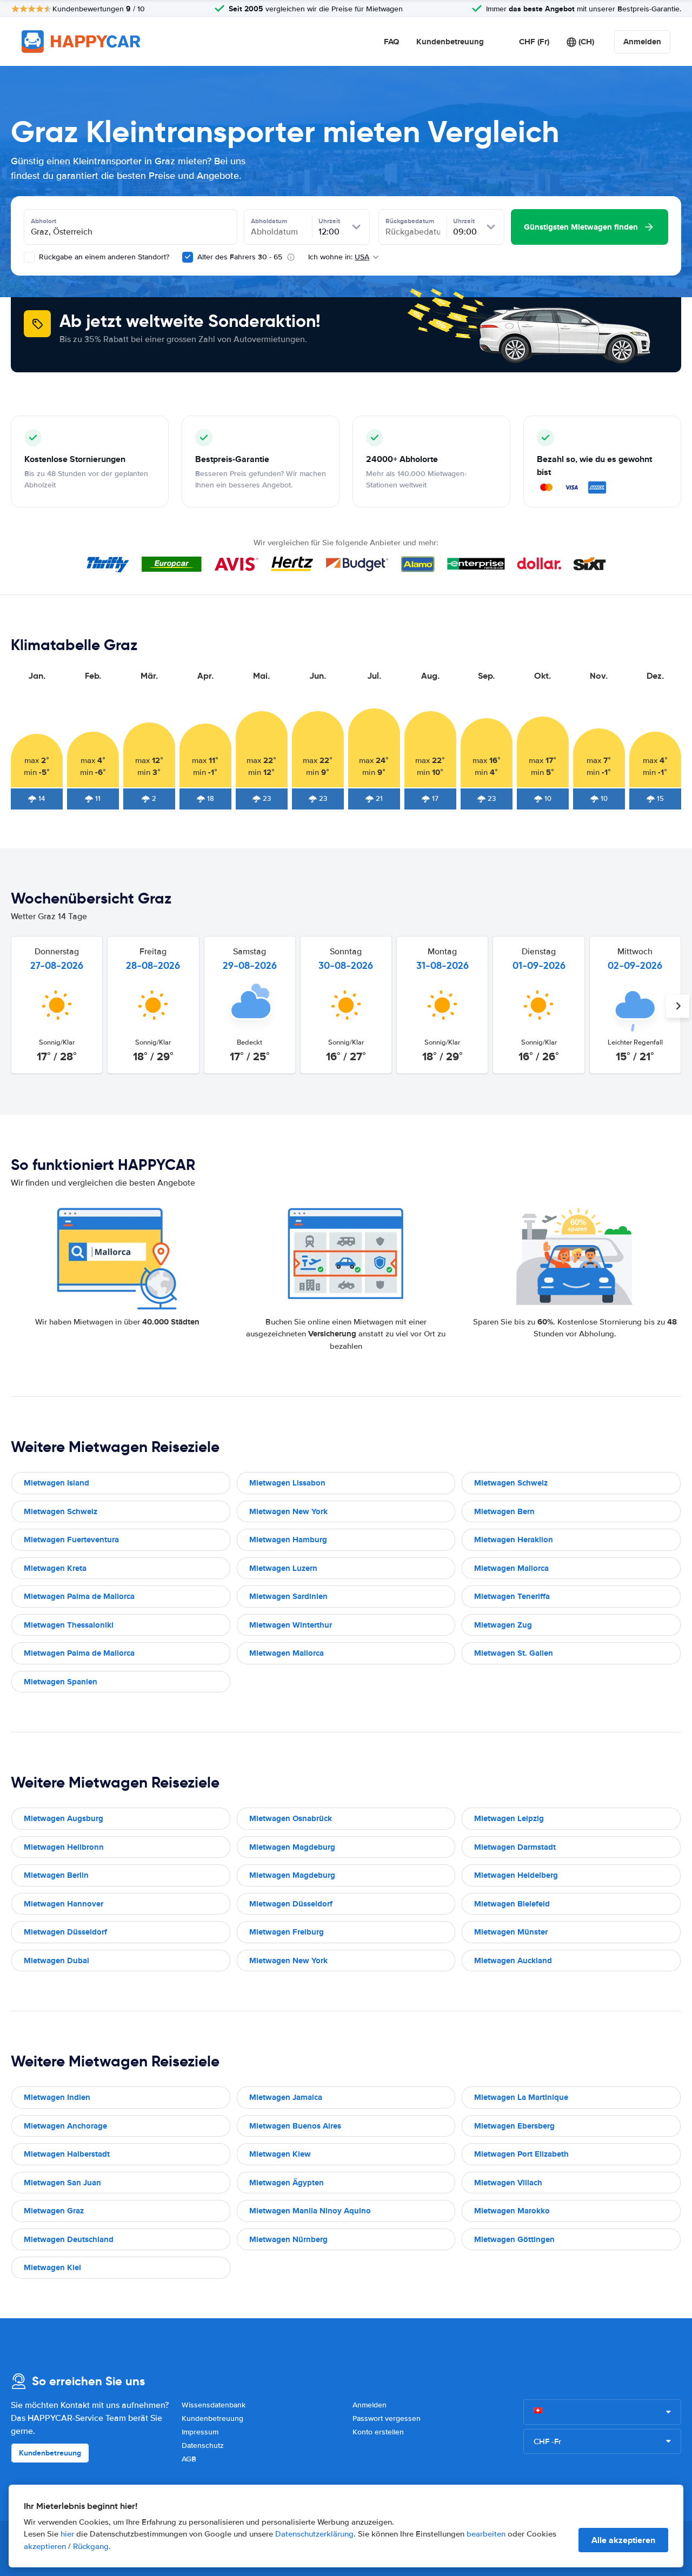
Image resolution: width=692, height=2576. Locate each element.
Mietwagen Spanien (61, 1682)
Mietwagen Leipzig (509, 1818)
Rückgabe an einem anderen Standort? (103, 257)
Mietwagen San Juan (62, 2183)
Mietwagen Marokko (512, 2211)
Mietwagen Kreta (55, 1568)
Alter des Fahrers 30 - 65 (240, 257)
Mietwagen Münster (511, 1932)
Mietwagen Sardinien (288, 1596)
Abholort (44, 221)
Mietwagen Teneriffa (512, 1596)
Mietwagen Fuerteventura (71, 1540)
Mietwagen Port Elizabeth (521, 2154)
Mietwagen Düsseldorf (291, 1904)
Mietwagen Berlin (56, 1875)
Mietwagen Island (56, 1483)
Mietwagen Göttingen (514, 2239)
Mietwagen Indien (57, 2097)
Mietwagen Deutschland (69, 2239)
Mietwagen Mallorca (511, 1568)
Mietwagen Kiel (52, 2267)
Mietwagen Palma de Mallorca (79, 1596)
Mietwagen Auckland (513, 1961)
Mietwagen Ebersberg (514, 2126)
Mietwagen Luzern (283, 1568)
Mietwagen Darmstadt (515, 1847)
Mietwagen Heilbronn (64, 1847)
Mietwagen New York (288, 1511)
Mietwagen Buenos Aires (295, 2126)
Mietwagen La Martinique (521, 2097)
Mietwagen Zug (503, 1625)
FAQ (391, 42)
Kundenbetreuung (450, 42)
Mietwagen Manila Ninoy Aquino (310, 2211)
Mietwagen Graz (54, 2211)
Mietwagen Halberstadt (67, 2154)
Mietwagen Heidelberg (516, 1875)
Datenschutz (203, 2445)
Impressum (200, 2432)
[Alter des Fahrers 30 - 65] (188, 257)
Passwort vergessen (387, 2418)
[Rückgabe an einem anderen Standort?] (29, 257)
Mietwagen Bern (504, 1511)
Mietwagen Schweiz (511, 1483)
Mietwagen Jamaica (286, 2097)
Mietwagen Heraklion (514, 1540)
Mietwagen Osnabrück (291, 1818)
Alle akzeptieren (623, 2540)
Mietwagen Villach (508, 2183)
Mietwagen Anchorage (65, 2126)
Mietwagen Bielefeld (512, 1904)
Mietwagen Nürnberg (288, 2239)
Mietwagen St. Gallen (514, 1653)
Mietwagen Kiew (280, 2154)
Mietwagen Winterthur (291, 1625)
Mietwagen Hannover (64, 1904)
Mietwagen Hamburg (288, 1540)
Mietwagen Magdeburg (292, 1847)
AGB (189, 2459)
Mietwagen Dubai (56, 1961)
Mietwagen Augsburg (64, 1818)
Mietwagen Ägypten (287, 2183)
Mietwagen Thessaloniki (69, 1625)
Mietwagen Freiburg (287, 1932)
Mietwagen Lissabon (287, 1483)
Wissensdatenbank (214, 2405)
